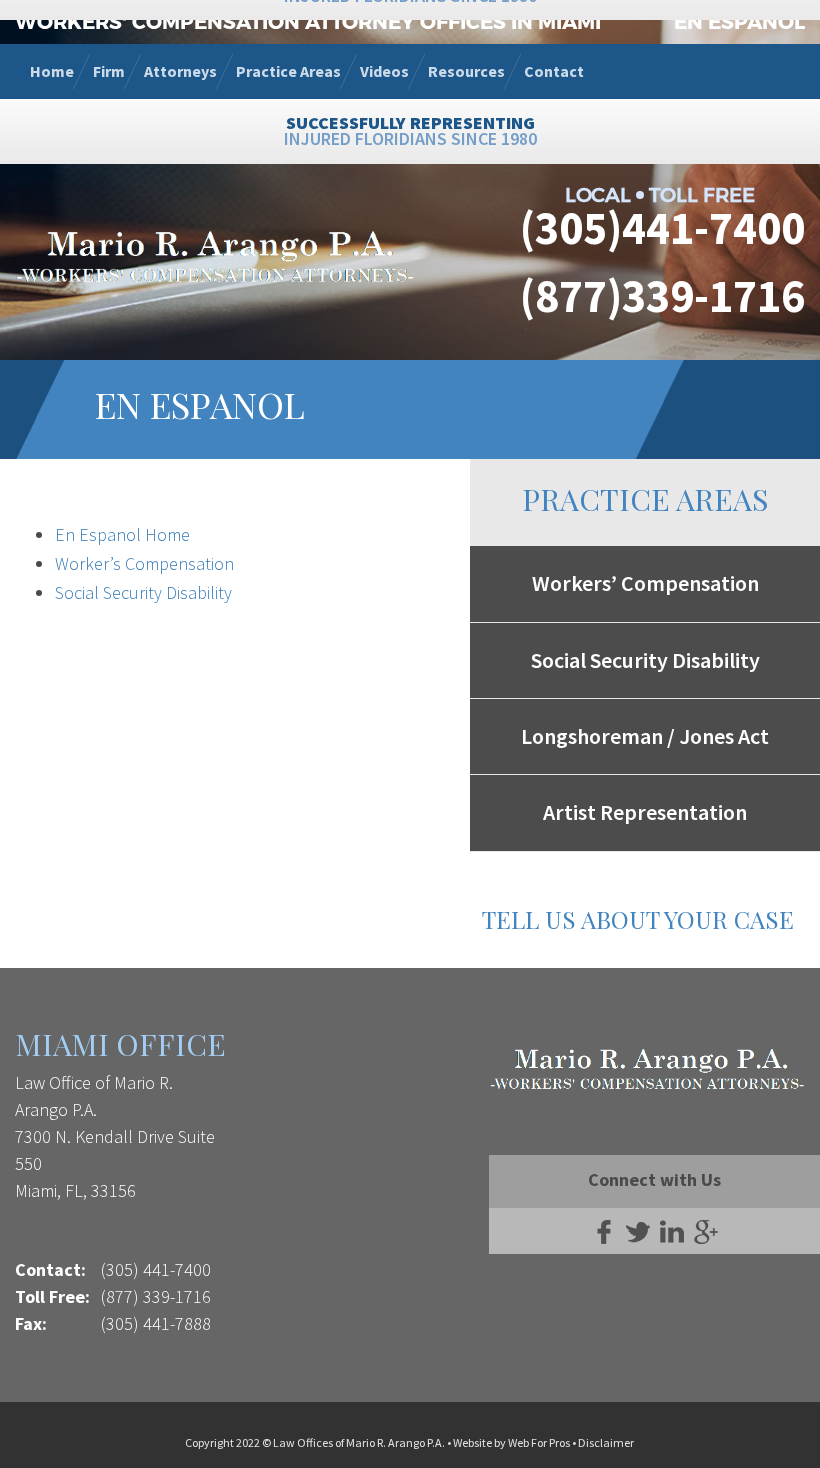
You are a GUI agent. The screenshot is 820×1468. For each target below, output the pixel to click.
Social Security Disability (143, 592)
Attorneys (180, 71)
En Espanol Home (122, 534)
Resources (466, 71)
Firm (109, 71)
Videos (384, 71)
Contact (554, 71)
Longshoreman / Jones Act (645, 736)
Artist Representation (645, 812)
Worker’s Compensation (144, 563)
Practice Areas (288, 71)
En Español (739, 21)
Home (52, 71)
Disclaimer (606, 1442)
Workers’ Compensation (645, 583)
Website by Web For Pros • (515, 1442)
